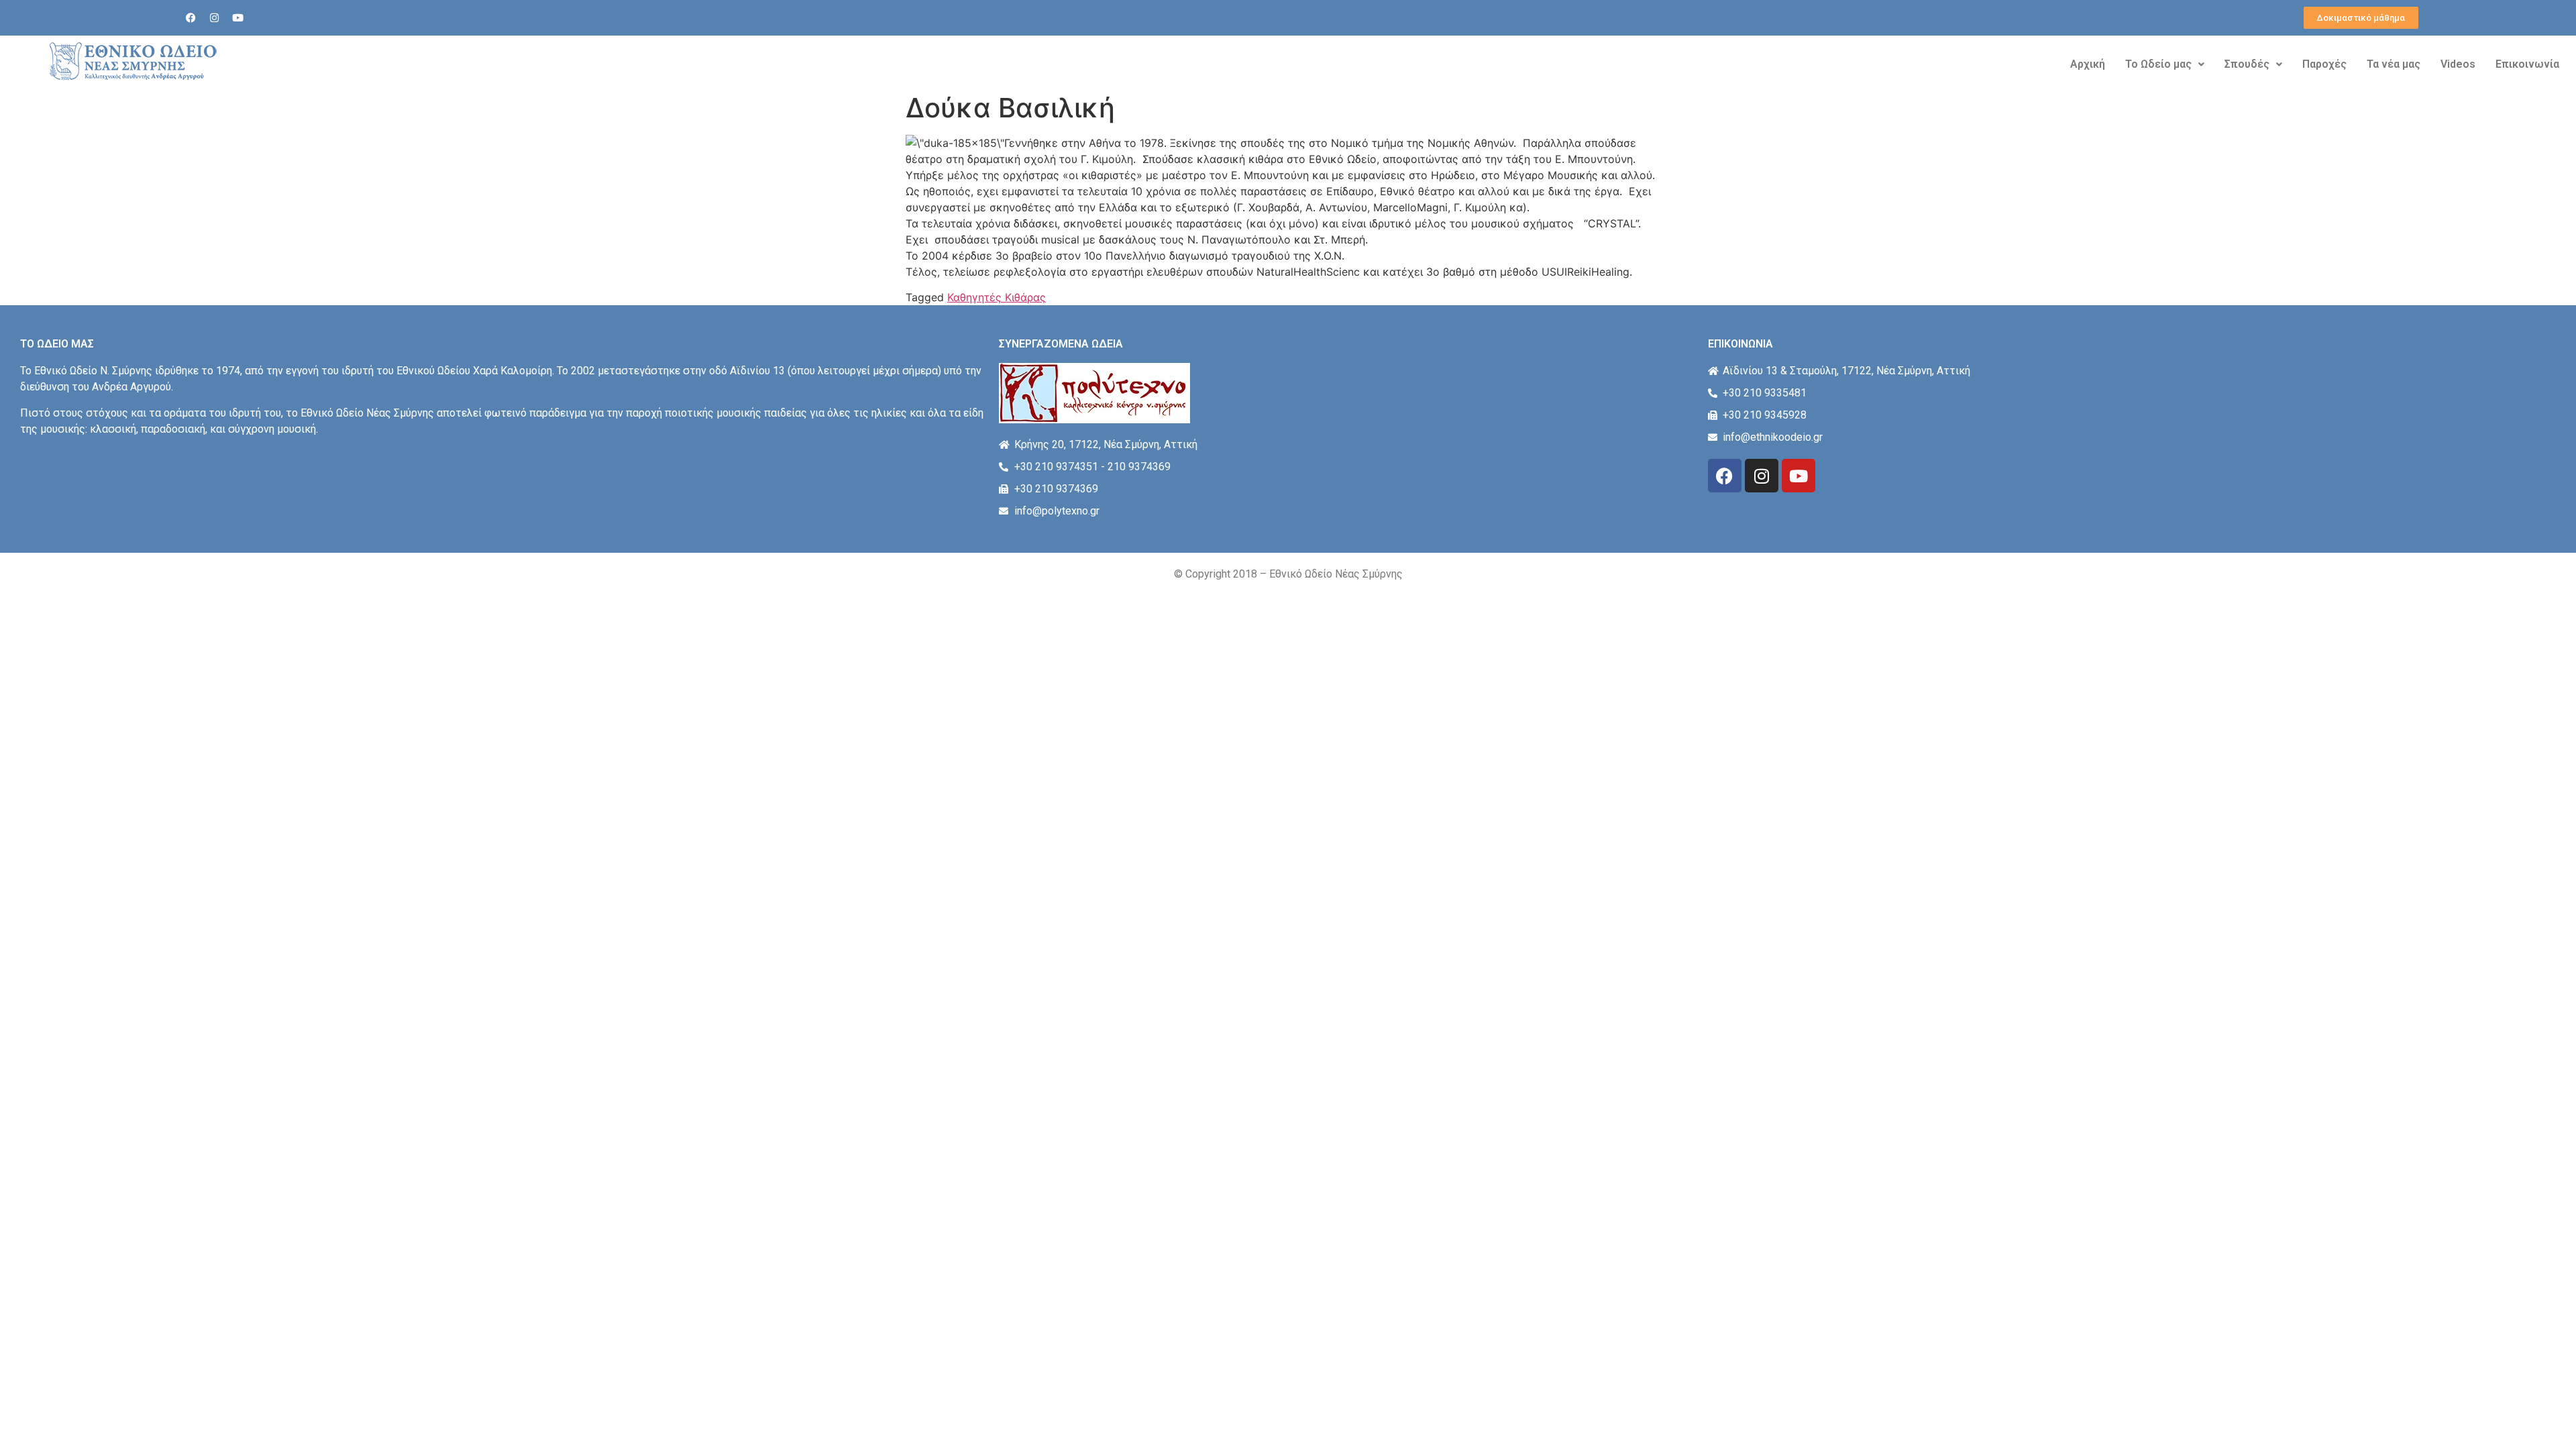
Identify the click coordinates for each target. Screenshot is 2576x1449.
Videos (2458, 64)
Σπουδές (2247, 64)
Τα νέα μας (2394, 64)
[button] (2165, 64)
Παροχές (2324, 64)
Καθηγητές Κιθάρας (997, 297)
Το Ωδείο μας (2158, 64)
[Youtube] (238, 18)
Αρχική (2088, 64)
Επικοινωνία (2527, 64)
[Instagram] (215, 18)
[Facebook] (191, 18)
